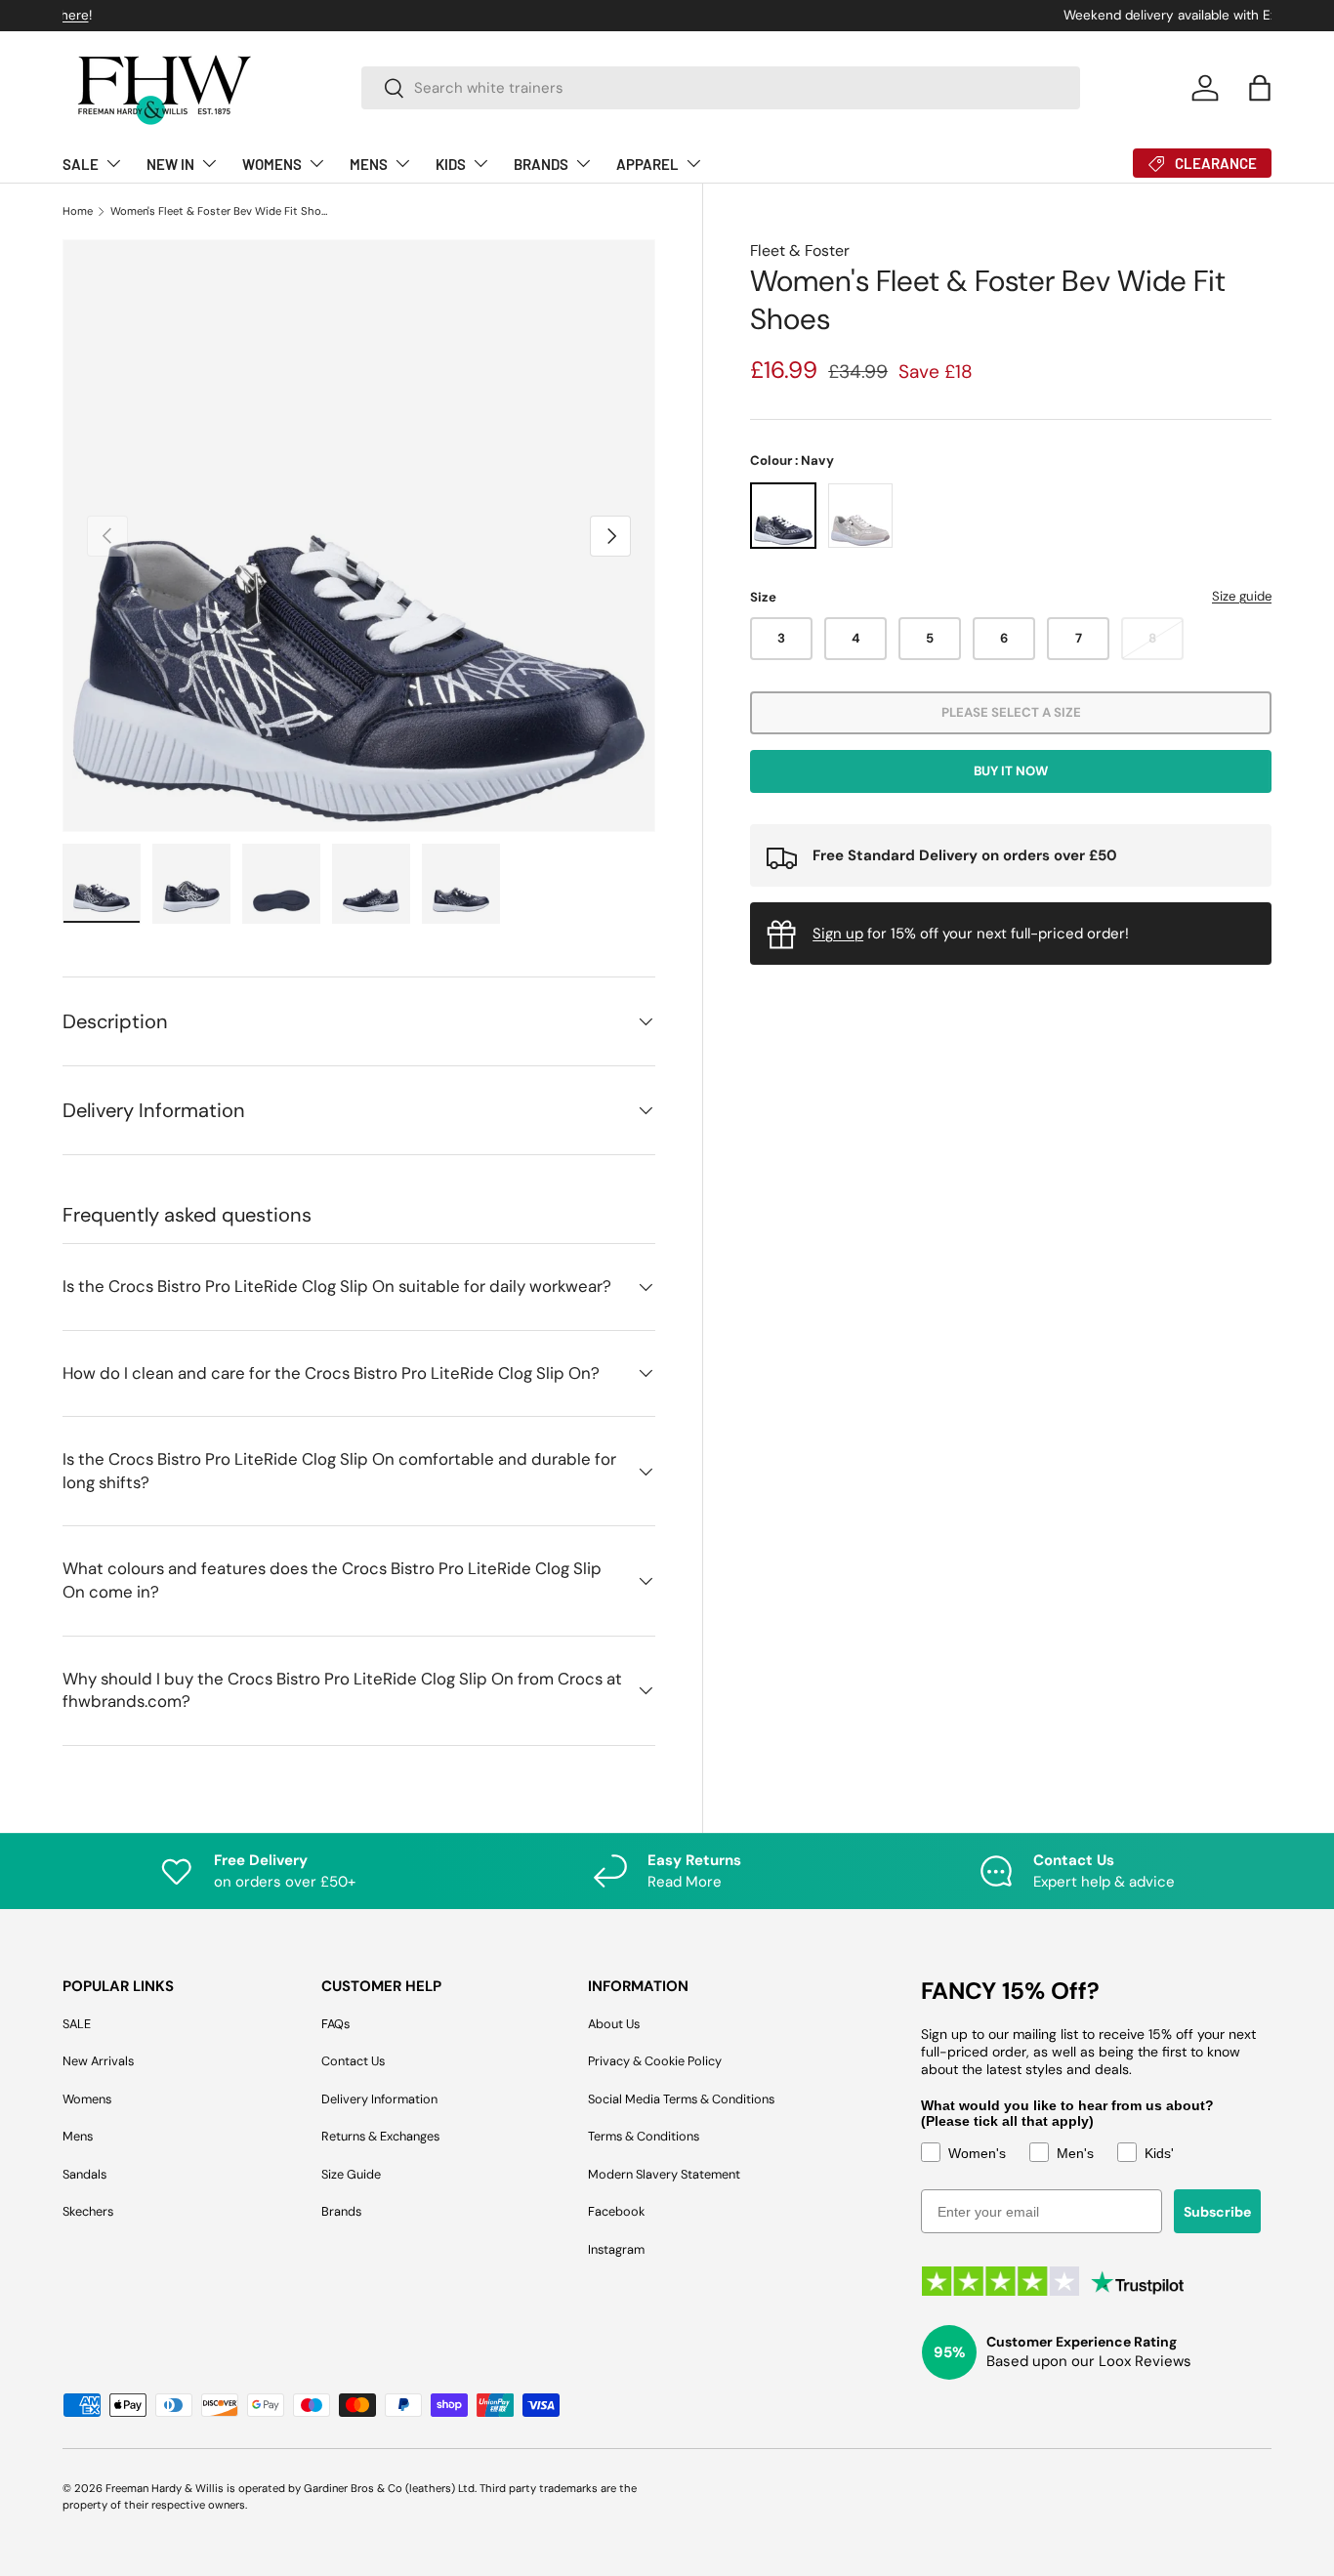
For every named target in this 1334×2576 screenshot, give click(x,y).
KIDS (451, 164)
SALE (81, 164)
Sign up (838, 934)
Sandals (84, 2174)
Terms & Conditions (644, 2136)
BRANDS (541, 164)
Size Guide (351, 2174)
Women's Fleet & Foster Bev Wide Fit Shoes (220, 211)
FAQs (335, 2024)
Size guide (1242, 597)
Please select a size (1011, 713)
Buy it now (1011, 772)
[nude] (860, 517)
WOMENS (272, 164)
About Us (614, 2024)
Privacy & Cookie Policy (655, 2061)
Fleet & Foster (800, 250)
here (763, 15)
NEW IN (170, 164)
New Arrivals (98, 2061)
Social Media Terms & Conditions (681, 2099)
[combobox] (721, 88)
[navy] (783, 517)
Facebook (616, 2211)
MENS (369, 164)
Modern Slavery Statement (664, 2174)
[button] (1260, 88)
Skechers (88, 2211)
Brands (341, 2211)
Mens (78, 2136)
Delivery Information (379, 2099)
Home (78, 211)
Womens (87, 2099)
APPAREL (647, 164)
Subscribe (1217, 2212)
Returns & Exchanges (380, 2136)
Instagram (616, 2249)
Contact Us (353, 2061)
